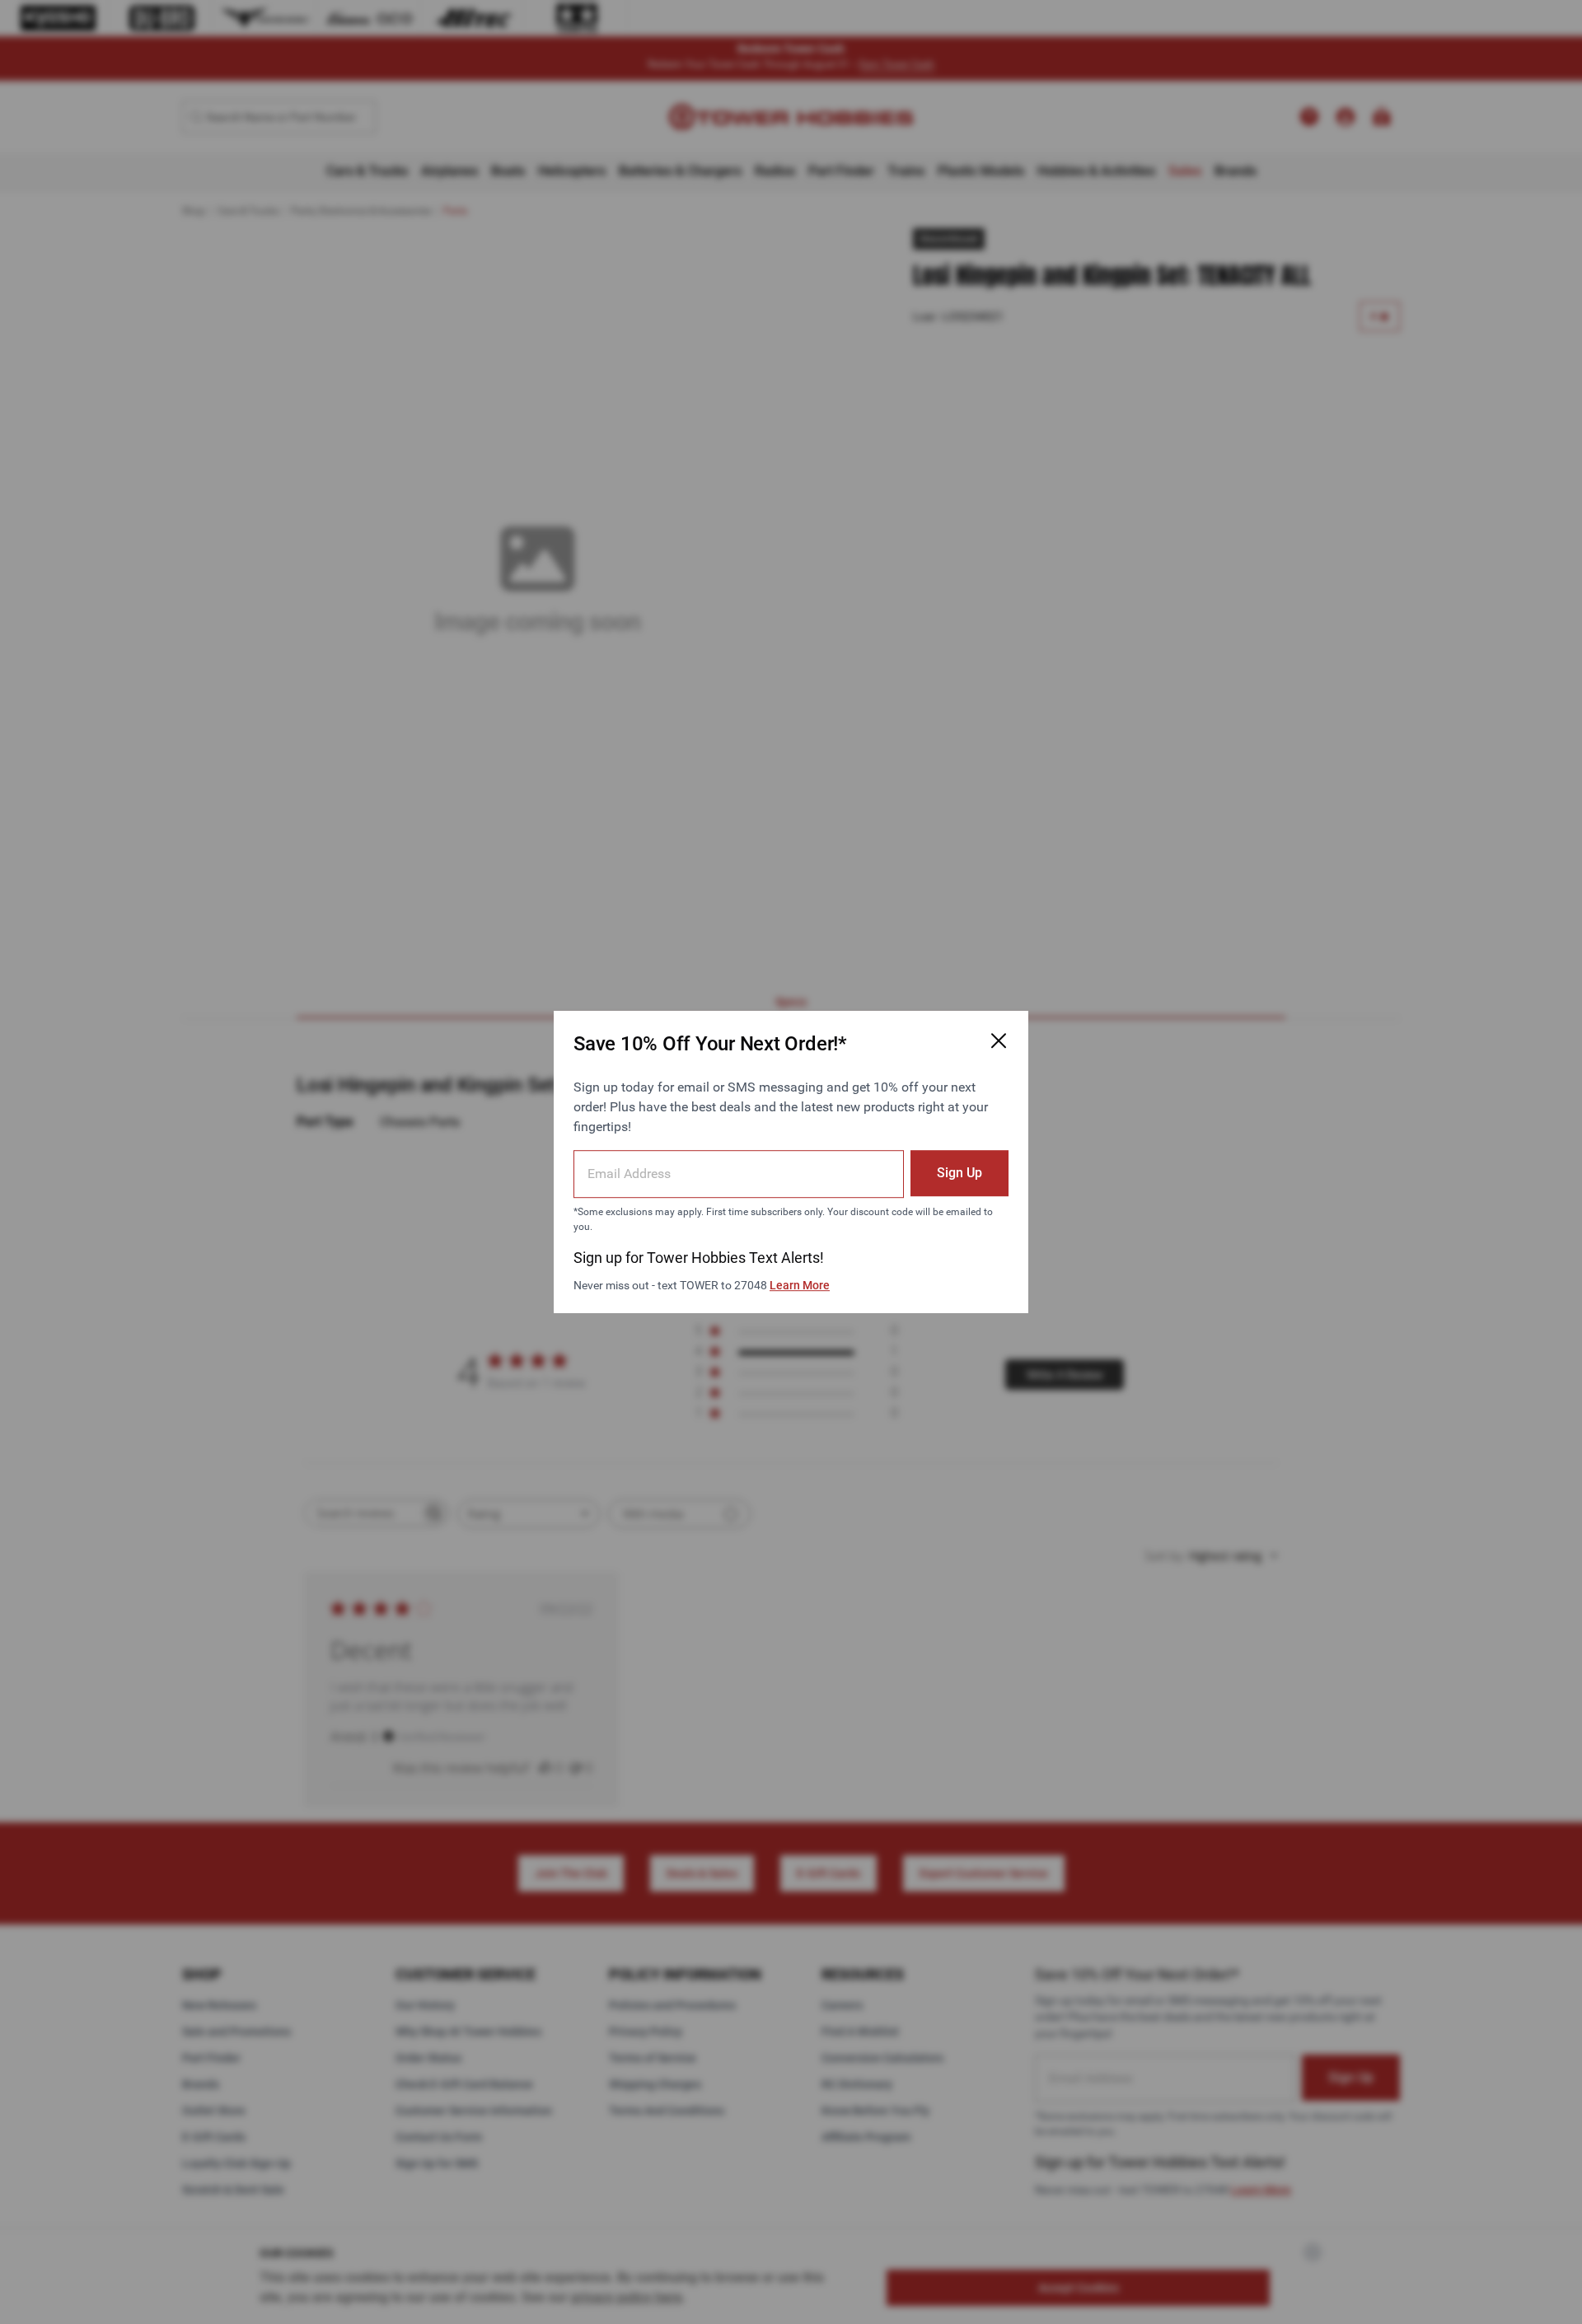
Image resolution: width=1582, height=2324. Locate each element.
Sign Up (959, 1173)
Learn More (800, 1285)
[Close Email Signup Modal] (999, 1040)
